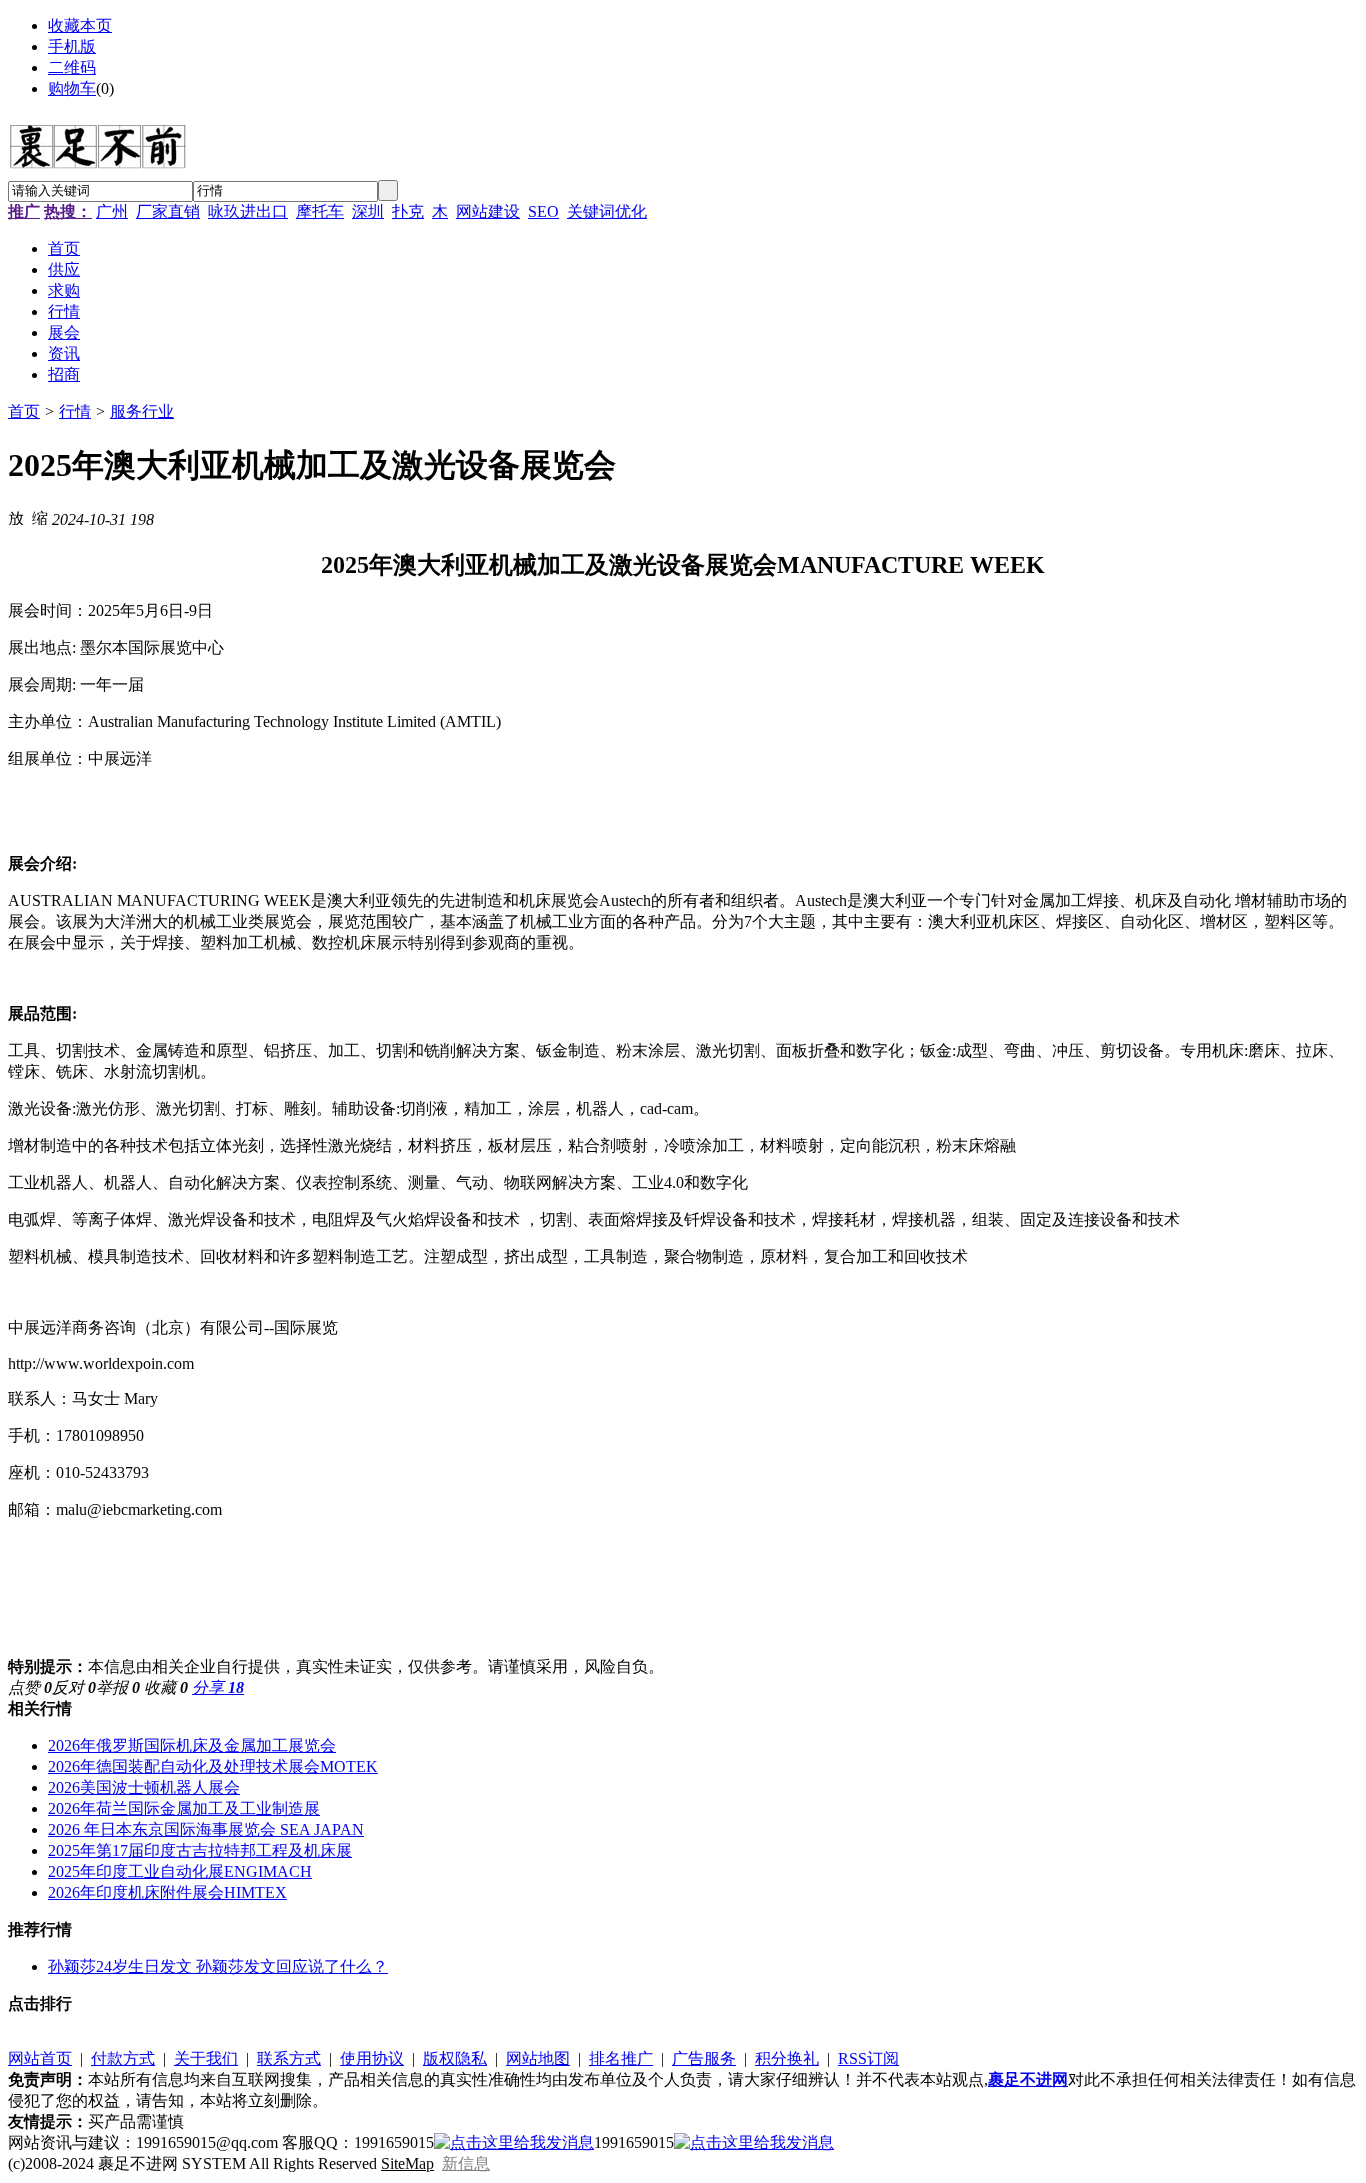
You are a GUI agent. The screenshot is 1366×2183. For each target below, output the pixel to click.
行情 (75, 411)
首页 (24, 411)
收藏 (166, 1687)
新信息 (466, 2163)
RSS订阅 (868, 2058)
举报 (118, 1687)
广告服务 (704, 2058)
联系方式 (289, 2058)
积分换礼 (787, 2058)
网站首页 (40, 2058)
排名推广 (621, 2058)
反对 (74, 1687)
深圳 (368, 211)
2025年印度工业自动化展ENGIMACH (180, 1871)
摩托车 (320, 211)
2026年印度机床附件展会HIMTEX (167, 1892)
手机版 (72, 46)
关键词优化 (607, 211)
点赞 (30, 1687)
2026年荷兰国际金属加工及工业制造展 (184, 1808)
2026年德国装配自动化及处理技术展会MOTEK (213, 1766)
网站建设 (488, 211)
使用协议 (372, 2058)
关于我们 (206, 2058)
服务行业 (142, 411)
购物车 (72, 88)
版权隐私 (455, 2058)
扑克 (408, 211)
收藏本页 (80, 25)
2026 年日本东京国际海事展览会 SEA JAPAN (206, 1829)
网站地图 (538, 2058)
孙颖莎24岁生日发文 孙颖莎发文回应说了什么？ (218, 1966)
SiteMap (407, 2163)
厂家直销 (168, 211)
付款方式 (123, 2058)
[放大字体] (16, 517)
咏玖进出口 (248, 211)
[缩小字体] (40, 517)
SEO (543, 211)
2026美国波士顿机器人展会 (144, 1787)
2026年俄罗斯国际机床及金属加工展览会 (192, 1745)
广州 (112, 211)
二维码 (72, 67)
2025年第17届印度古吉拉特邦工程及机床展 (200, 1850)
